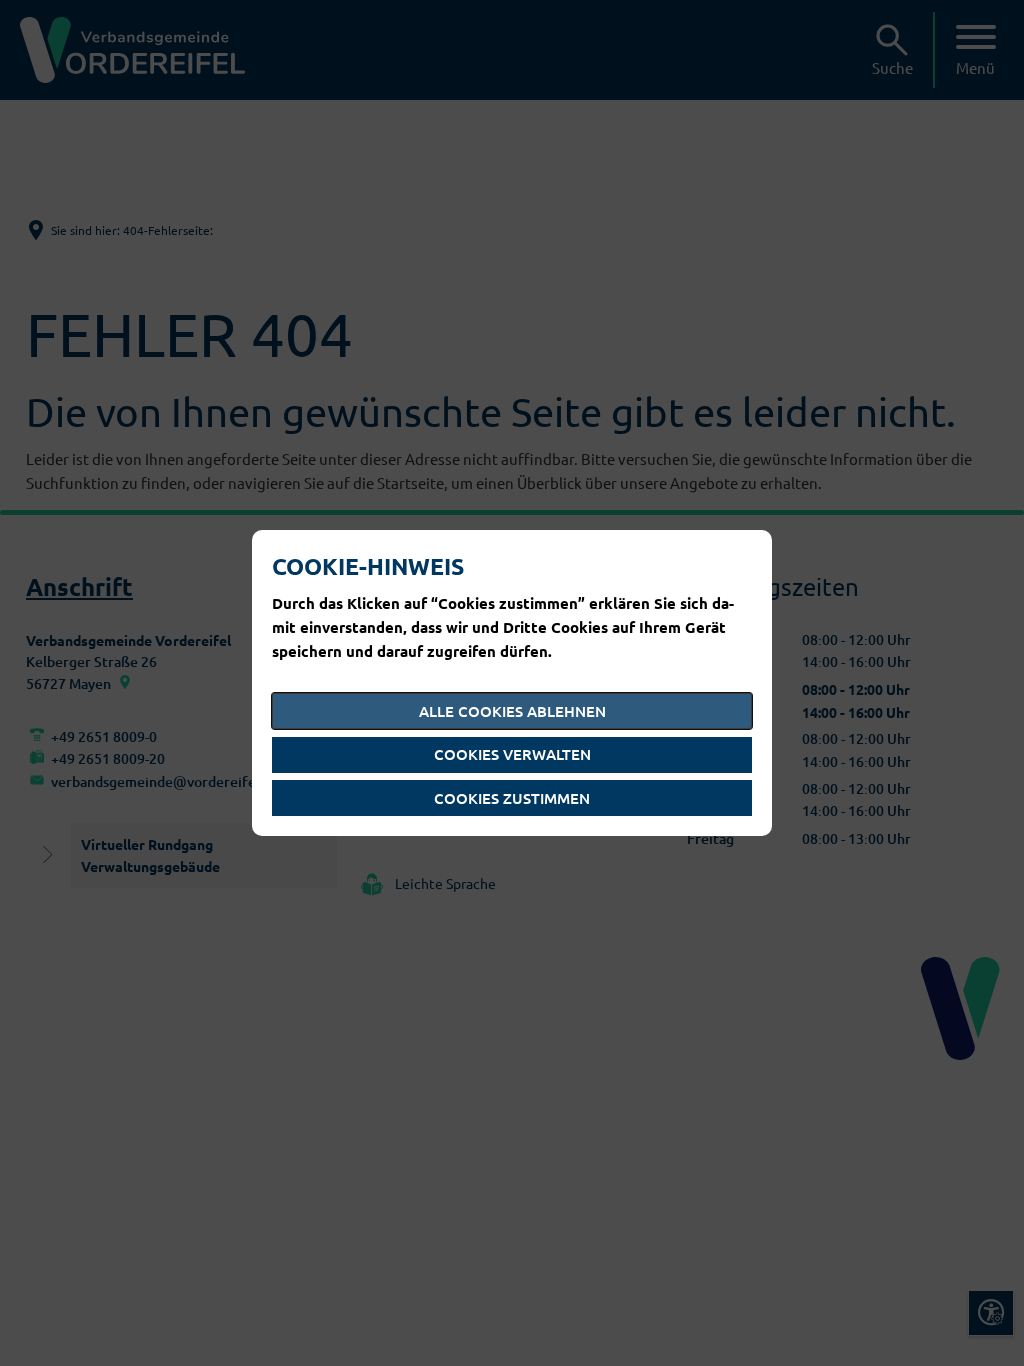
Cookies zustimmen (512, 798)
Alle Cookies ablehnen (512, 711)
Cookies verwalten (512, 754)
